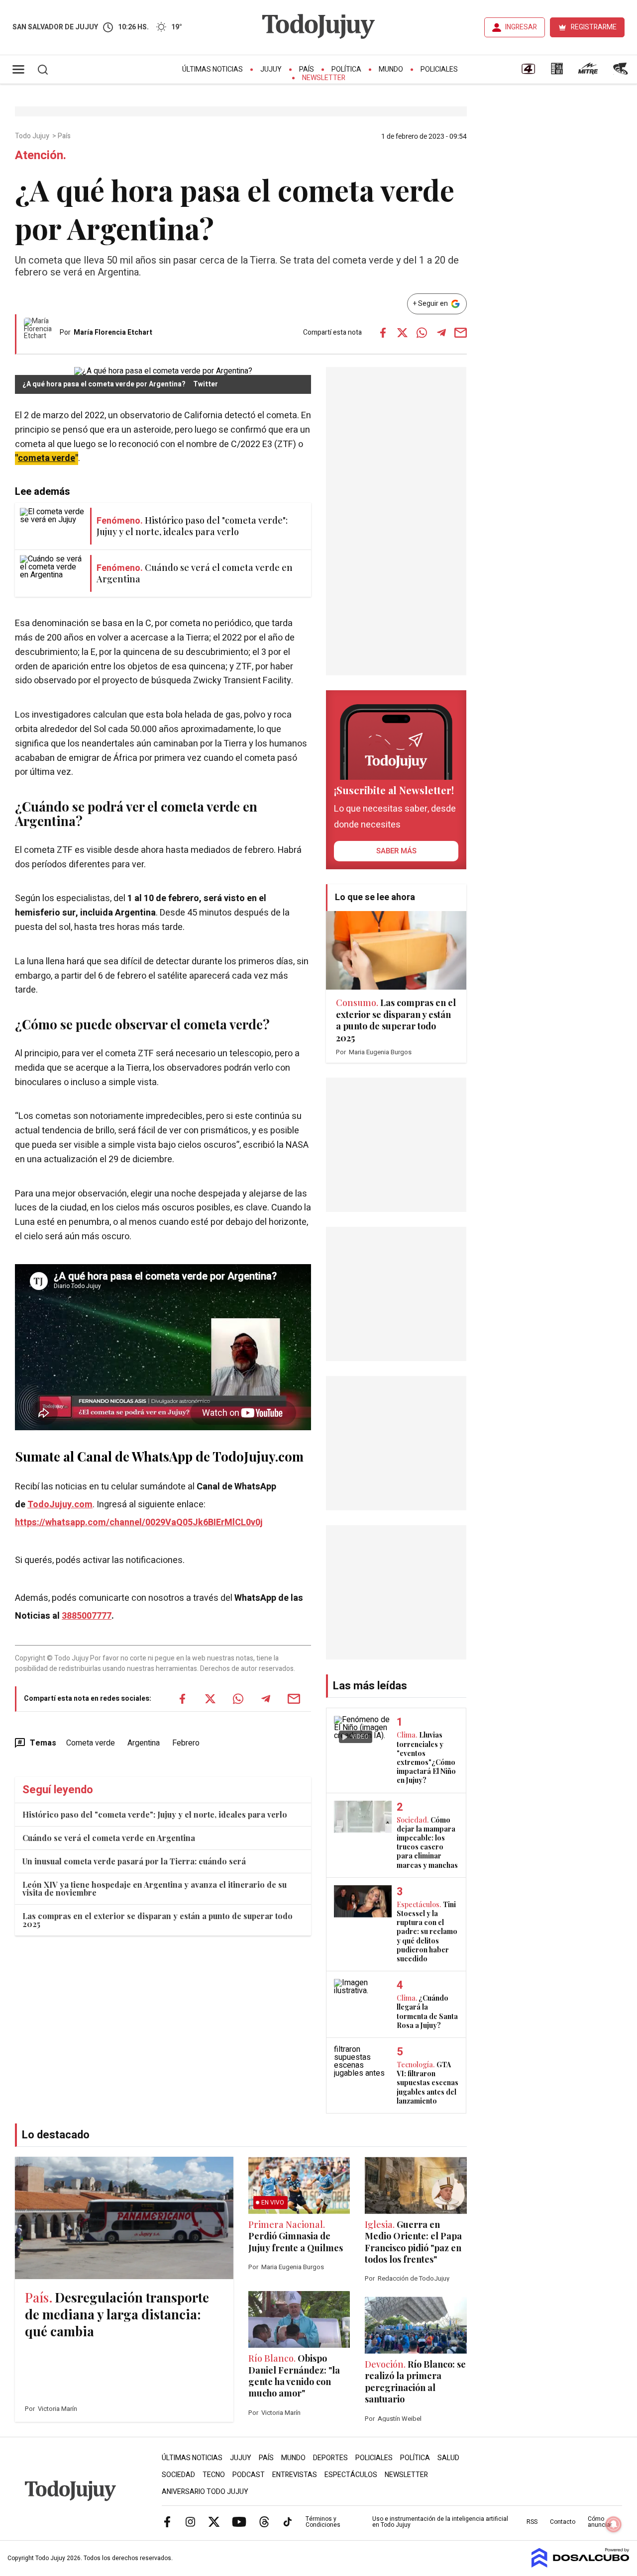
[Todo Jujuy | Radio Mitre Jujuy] (588, 72)
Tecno (214, 2475)
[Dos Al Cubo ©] (581, 2565)
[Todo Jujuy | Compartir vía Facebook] (383, 333)
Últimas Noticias (212, 69)
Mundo (391, 69)
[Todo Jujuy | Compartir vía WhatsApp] (422, 333)
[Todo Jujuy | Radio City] (557, 72)
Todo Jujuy (33, 136)
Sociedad (178, 2475)
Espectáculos (351, 2475)
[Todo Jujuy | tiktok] (288, 2521)
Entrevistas (295, 2475)
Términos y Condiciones (323, 2522)
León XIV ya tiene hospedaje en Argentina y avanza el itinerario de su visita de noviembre (155, 1888)
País (307, 69)
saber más (396, 851)
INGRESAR (521, 27)
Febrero (186, 1743)
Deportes (330, 2458)
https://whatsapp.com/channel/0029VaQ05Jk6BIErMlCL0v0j (139, 1522)
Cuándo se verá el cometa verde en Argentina (109, 1838)
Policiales (439, 69)
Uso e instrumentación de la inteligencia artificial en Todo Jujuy (440, 2522)
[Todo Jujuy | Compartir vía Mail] (461, 333)
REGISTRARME (594, 27)
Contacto (563, 2522)
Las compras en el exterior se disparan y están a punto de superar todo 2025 (158, 1920)
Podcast (249, 2475)
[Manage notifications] (614, 2524)
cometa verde (47, 458)
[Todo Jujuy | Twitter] (214, 2521)
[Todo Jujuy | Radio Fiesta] (622, 72)
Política (346, 69)
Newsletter (324, 78)
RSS (532, 2522)
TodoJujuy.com (60, 1505)
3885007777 (87, 1616)
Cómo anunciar (600, 2522)
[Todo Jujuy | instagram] (191, 2521)
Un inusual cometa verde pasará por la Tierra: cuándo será (134, 1861)
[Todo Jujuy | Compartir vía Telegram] (441, 333)
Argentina (144, 1743)
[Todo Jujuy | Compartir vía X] (403, 333)
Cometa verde (91, 1743)
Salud (448, 2458)
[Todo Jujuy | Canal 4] (528, 72)
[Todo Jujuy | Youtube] (239, 2521)
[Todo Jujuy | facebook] (167, 2521)
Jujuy (271, 69)
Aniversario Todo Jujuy (205, 2492)
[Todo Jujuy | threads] (264, 2521)
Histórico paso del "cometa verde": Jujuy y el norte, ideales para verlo (155, 1814)
